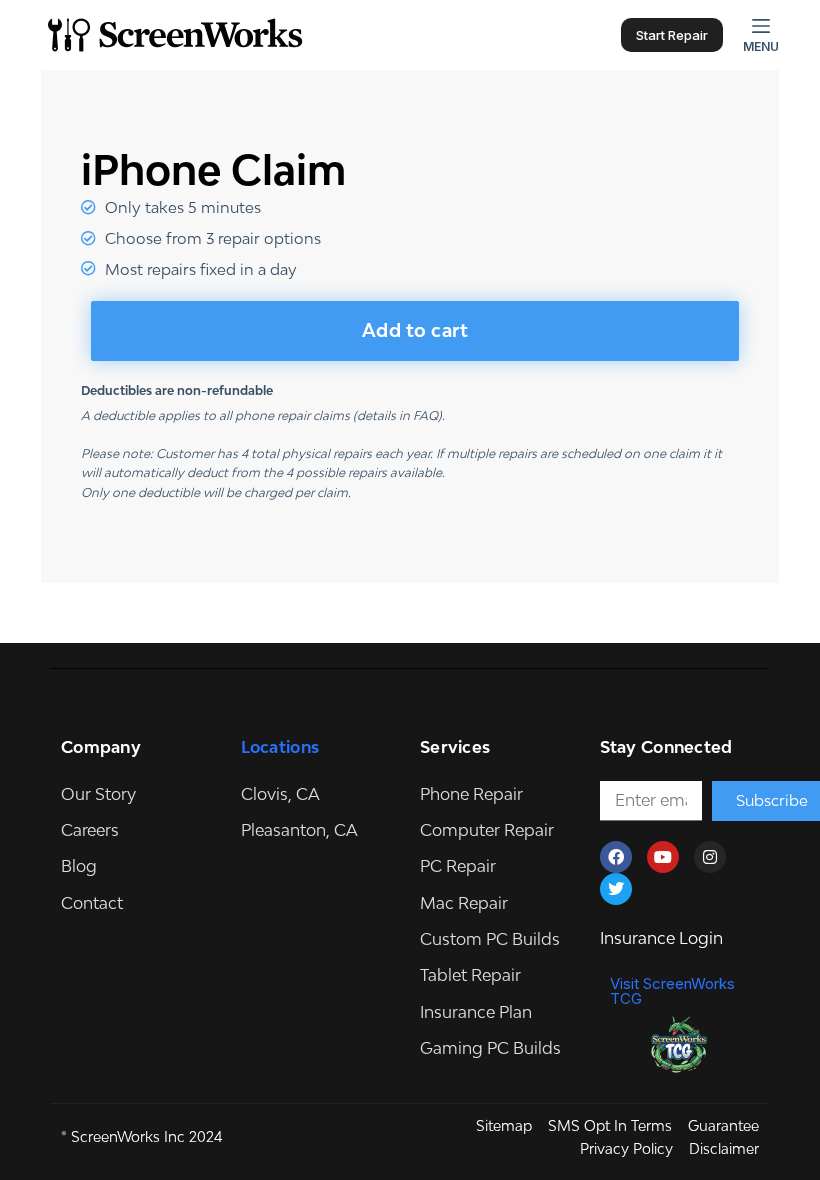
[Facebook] (616, 857)
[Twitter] (616, 889)
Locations (280, 747)
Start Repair (672, 35)
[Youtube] (663, 857)
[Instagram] (710, 857)
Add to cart (415, 330)
